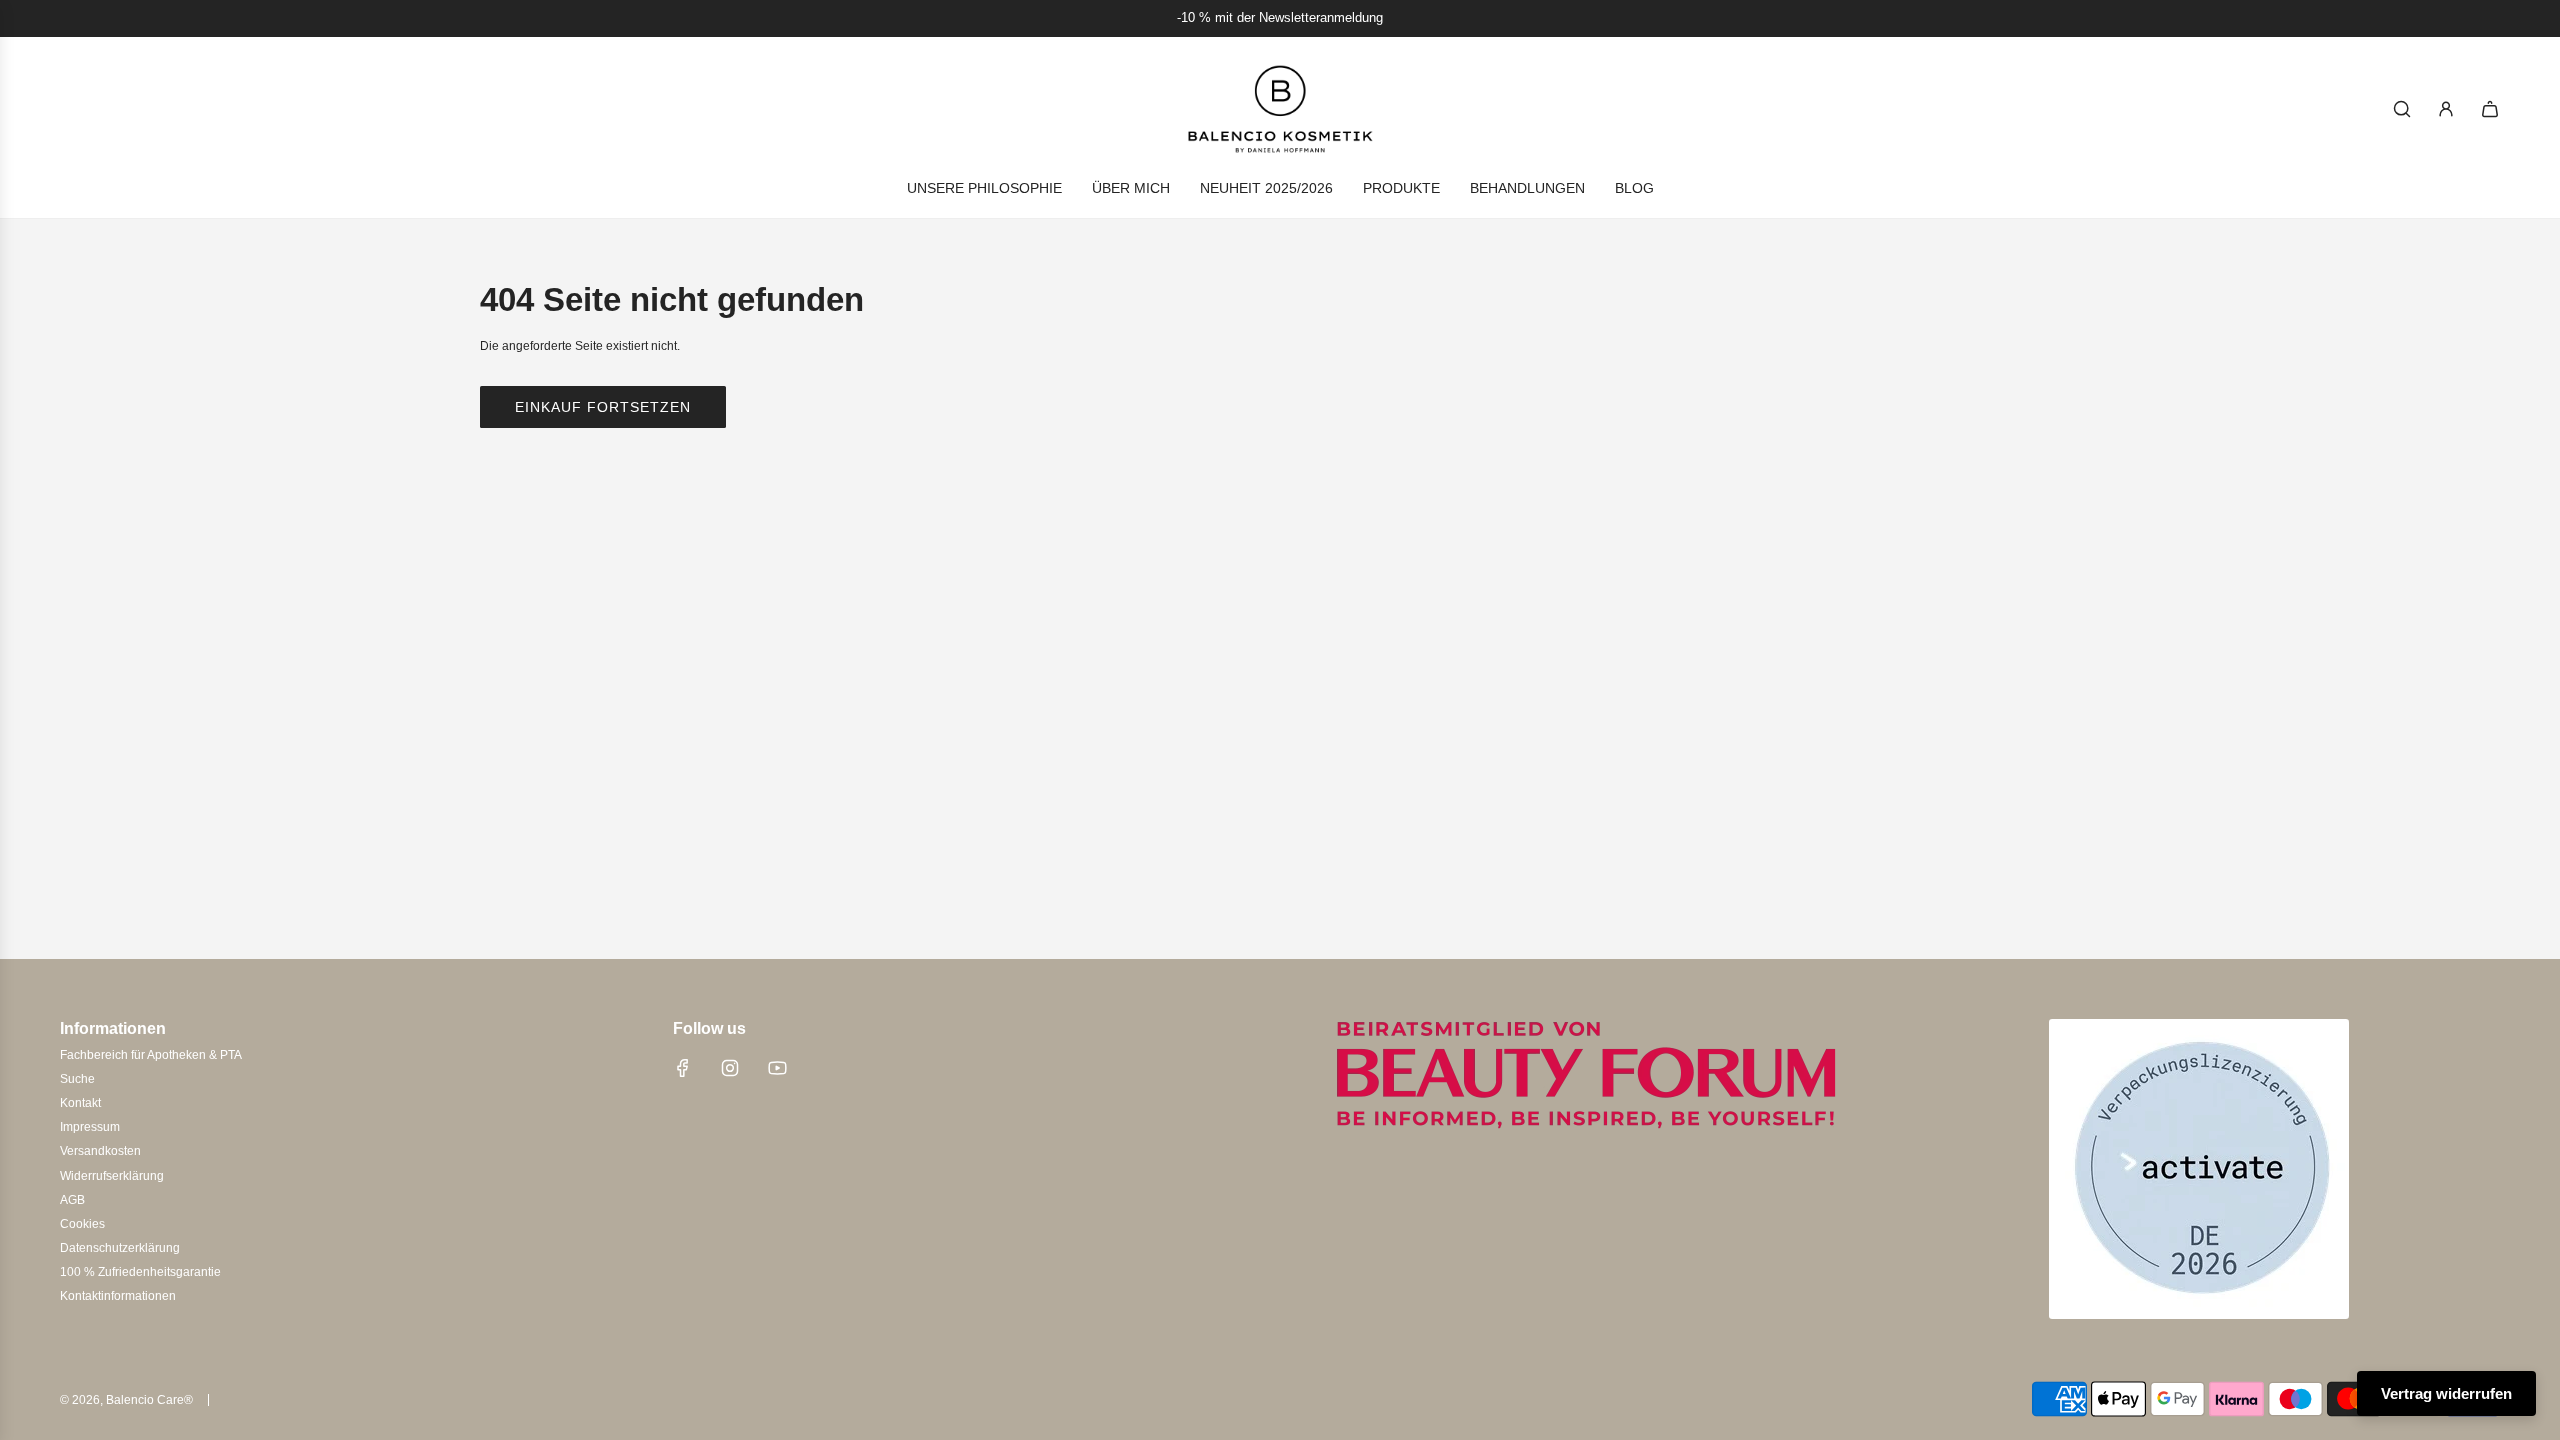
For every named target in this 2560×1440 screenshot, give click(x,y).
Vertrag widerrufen (2446, 1393)
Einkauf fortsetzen (603, 407)
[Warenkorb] (2490, 109)
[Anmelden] (2446, 109)
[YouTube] (777, 1068)
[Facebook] (683, 1068)
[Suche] (2402, 109)
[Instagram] (730, 1068)
